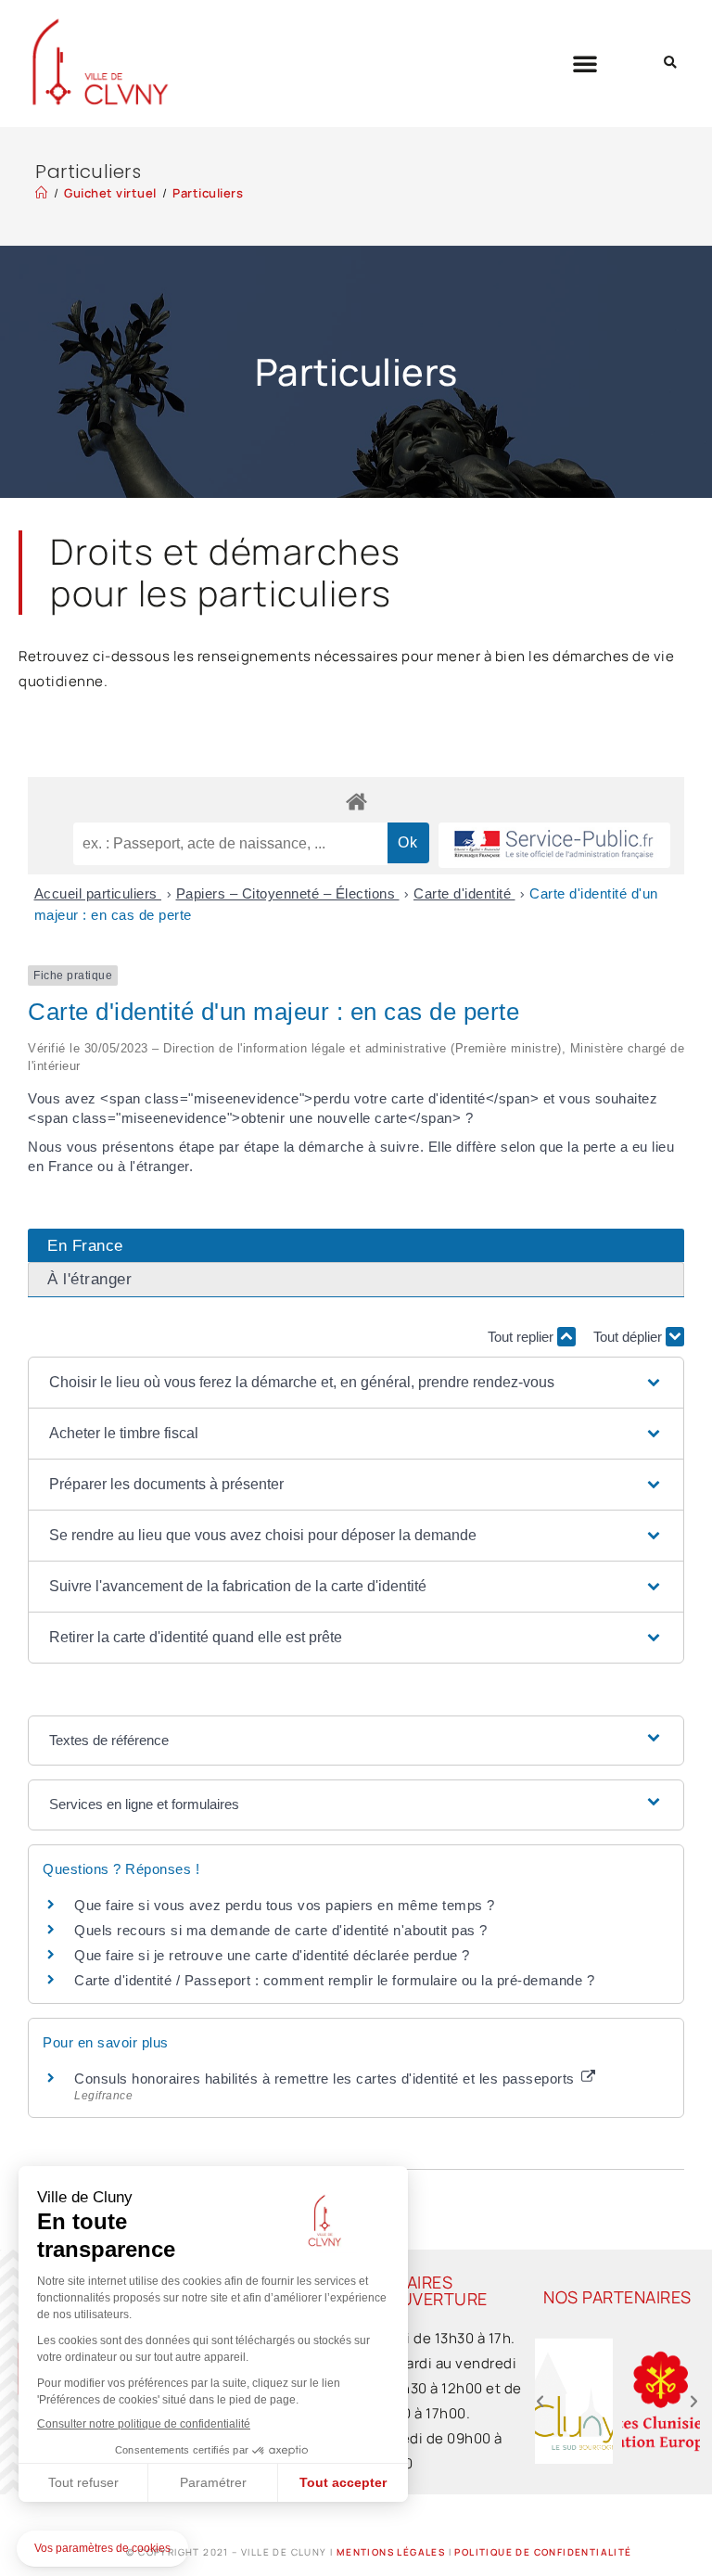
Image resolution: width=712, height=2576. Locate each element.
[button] (585, 63)
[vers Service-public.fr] (554, 845)
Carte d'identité (464, 893)
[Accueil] (42, 193)
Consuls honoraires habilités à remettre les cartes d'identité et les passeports (326, 2079)
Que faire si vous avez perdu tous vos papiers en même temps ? (285, 1905)
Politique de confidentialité (543, 2552)
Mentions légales (391, 2552)
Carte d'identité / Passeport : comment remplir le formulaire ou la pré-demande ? (334, 1980)
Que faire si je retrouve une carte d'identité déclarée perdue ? (272, 1955)
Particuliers (208, 193)
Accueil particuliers (98, 893)
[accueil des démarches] (356, 801)
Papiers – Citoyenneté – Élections (288, 893)
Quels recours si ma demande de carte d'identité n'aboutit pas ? (281, 1930)
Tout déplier (629, 1337)
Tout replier (522, 1337)
